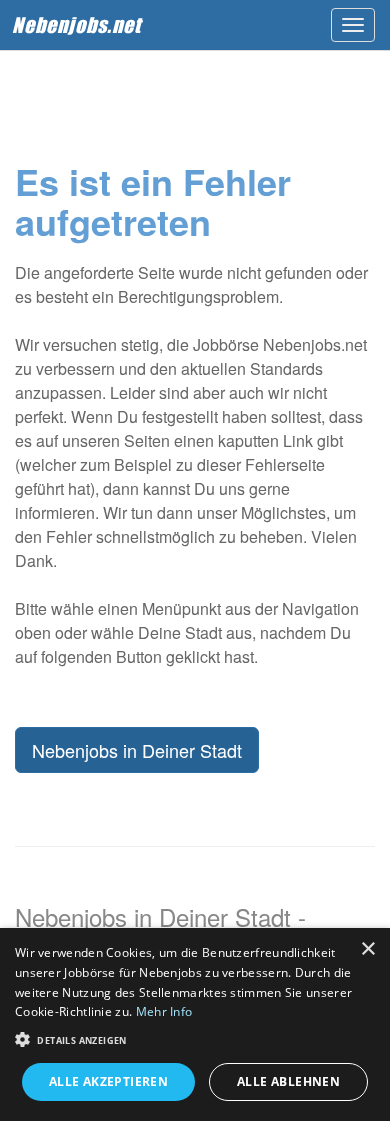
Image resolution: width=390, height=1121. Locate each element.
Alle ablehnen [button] (288, 1081)
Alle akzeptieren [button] (108, 1081)
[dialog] (195, 1024)
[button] (195, 1038)
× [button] (367, 949)
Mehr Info (164, 1011)
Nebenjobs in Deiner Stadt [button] (137, 750)
